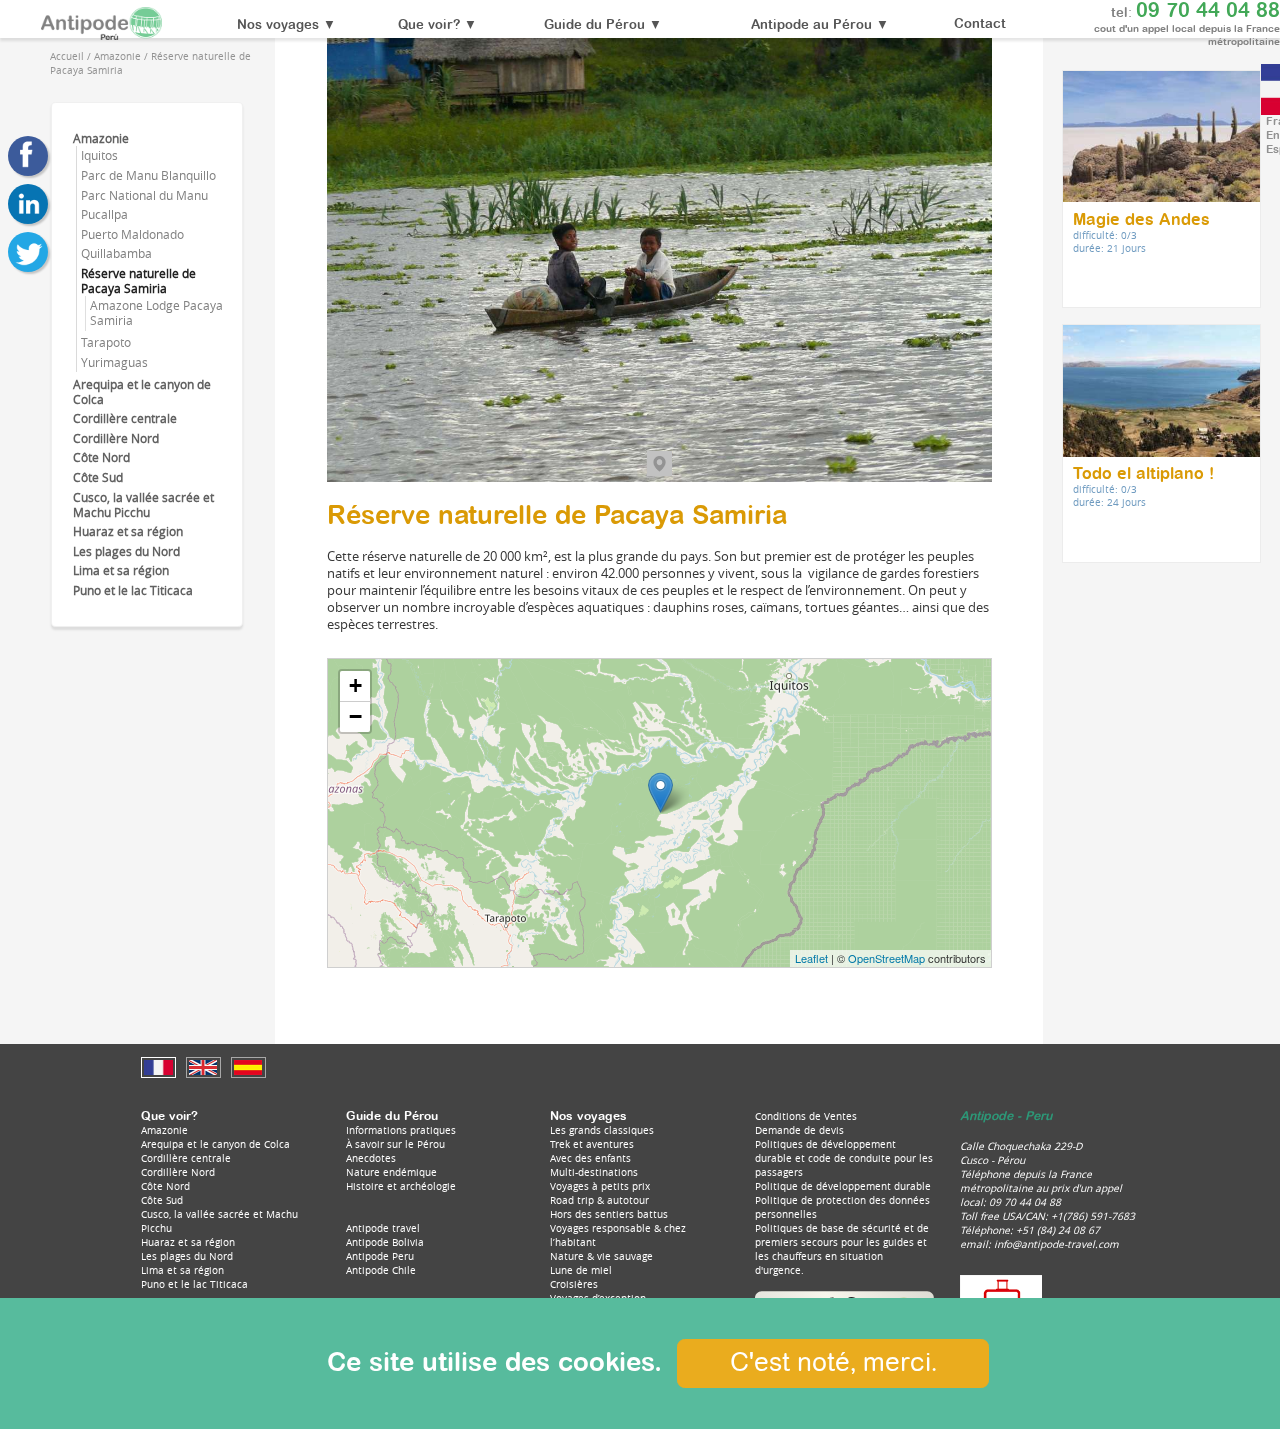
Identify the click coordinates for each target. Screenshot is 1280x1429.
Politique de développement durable (843, 1186)
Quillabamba (116, 253)
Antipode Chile (381, 1270)
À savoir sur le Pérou (395, 1144)
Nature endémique (391, 1172)
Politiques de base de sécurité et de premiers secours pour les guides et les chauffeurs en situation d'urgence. (842, 1249)
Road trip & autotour (599, 1200)
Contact (980, 24)
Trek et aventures (592, 1144)
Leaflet (811, 958)
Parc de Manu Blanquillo (148, 175)
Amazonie (101, 138)
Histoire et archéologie (401, 1186)
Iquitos (99, 155)
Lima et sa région (121, 570)
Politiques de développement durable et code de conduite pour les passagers (844, 1158)
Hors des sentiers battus (609, 1214)
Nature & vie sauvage (601, 1256)
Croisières (574, 1284)
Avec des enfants (590, 1158)
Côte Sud (98, 477)
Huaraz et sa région (128, 531)
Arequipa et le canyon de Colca (215, 1144)
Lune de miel (581, 1270)
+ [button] (355, 685)
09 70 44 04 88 (1208, 11)
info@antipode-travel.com (1056, 1244)
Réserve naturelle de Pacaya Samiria (138, 281)
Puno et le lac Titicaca (133, 590)
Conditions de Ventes (806, 1116)
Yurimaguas (114, 362)
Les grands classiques (602, 1130)
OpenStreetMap (886, 958)
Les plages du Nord (126, 551)
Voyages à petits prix (600, 1186)
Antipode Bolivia (385, 1242)
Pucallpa (104, 214)
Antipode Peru (380, 1256)
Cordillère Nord (116, 438)
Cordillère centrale (125, 418)
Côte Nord (101, 457)
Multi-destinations (594, 1172)
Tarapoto (106, 342)
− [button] (355, 716)
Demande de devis (799, 1130)
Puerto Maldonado (132, 234)
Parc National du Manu (144, 195)
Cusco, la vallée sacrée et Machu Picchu (143, 505)
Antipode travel (383, 1228)
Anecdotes (371, 1158)
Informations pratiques (401, 1130)
